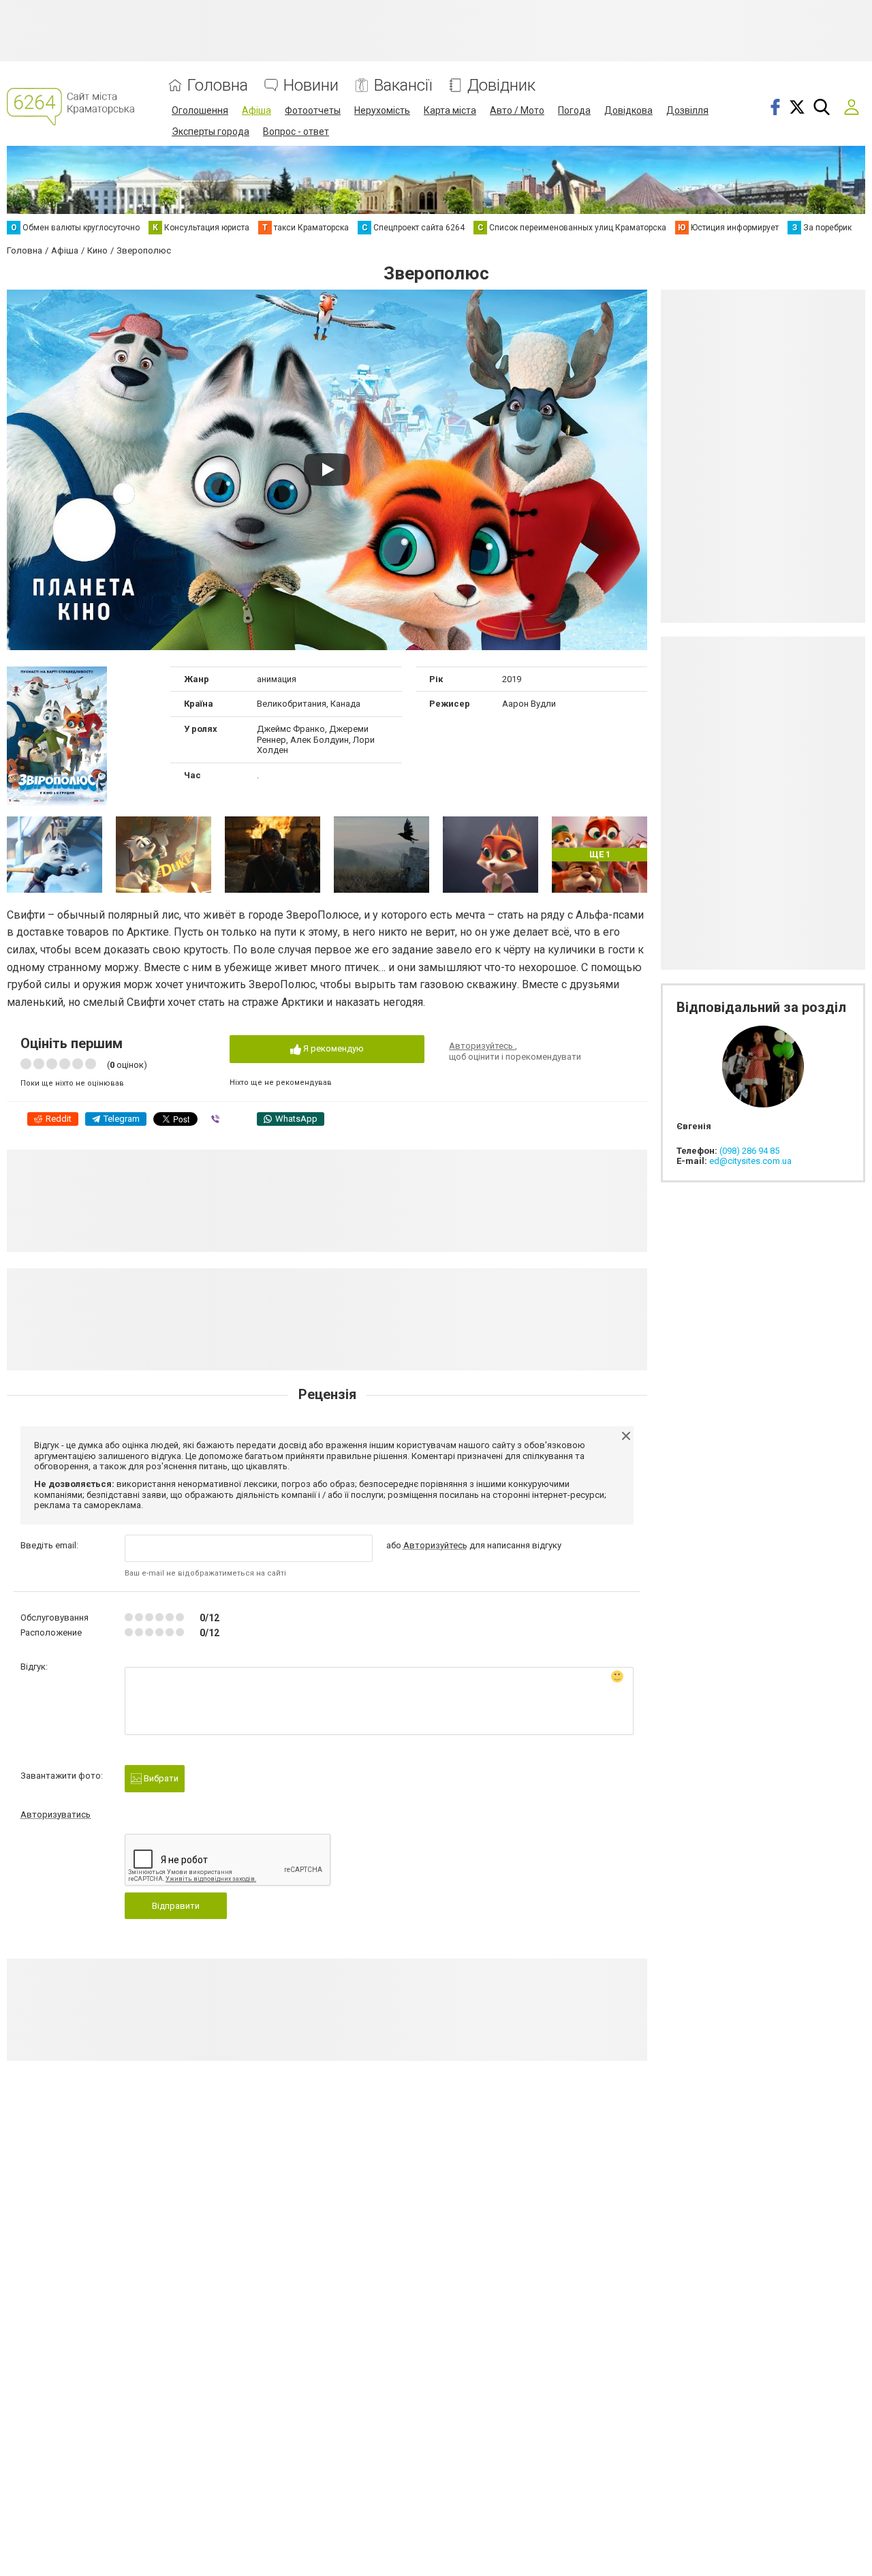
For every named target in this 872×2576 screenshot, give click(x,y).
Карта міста (450, 110)
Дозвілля (687, 110)
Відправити (176, 1906)
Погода (574, 110)
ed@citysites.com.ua (750, 1161)
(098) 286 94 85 (749, 1151)
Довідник (501, 86)
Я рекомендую (332, 1048)
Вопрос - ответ (296, 132)
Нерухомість (382, 110)
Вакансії (403, 86)
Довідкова (628, 110)
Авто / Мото (517, 110)
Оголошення (200, 110)
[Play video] (327, 470)
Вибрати (160, 1778)
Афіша (256, 110)
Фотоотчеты (313, 110)
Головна (218, 86)
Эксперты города (211, 132)
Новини (311, 86)
